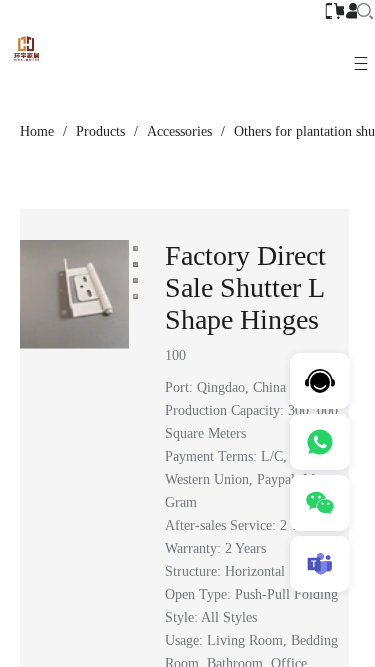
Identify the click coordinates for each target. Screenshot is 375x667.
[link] (37, 132)
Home (37, 131)
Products (100, 131)
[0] (342, 10)
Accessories (179, 131)
